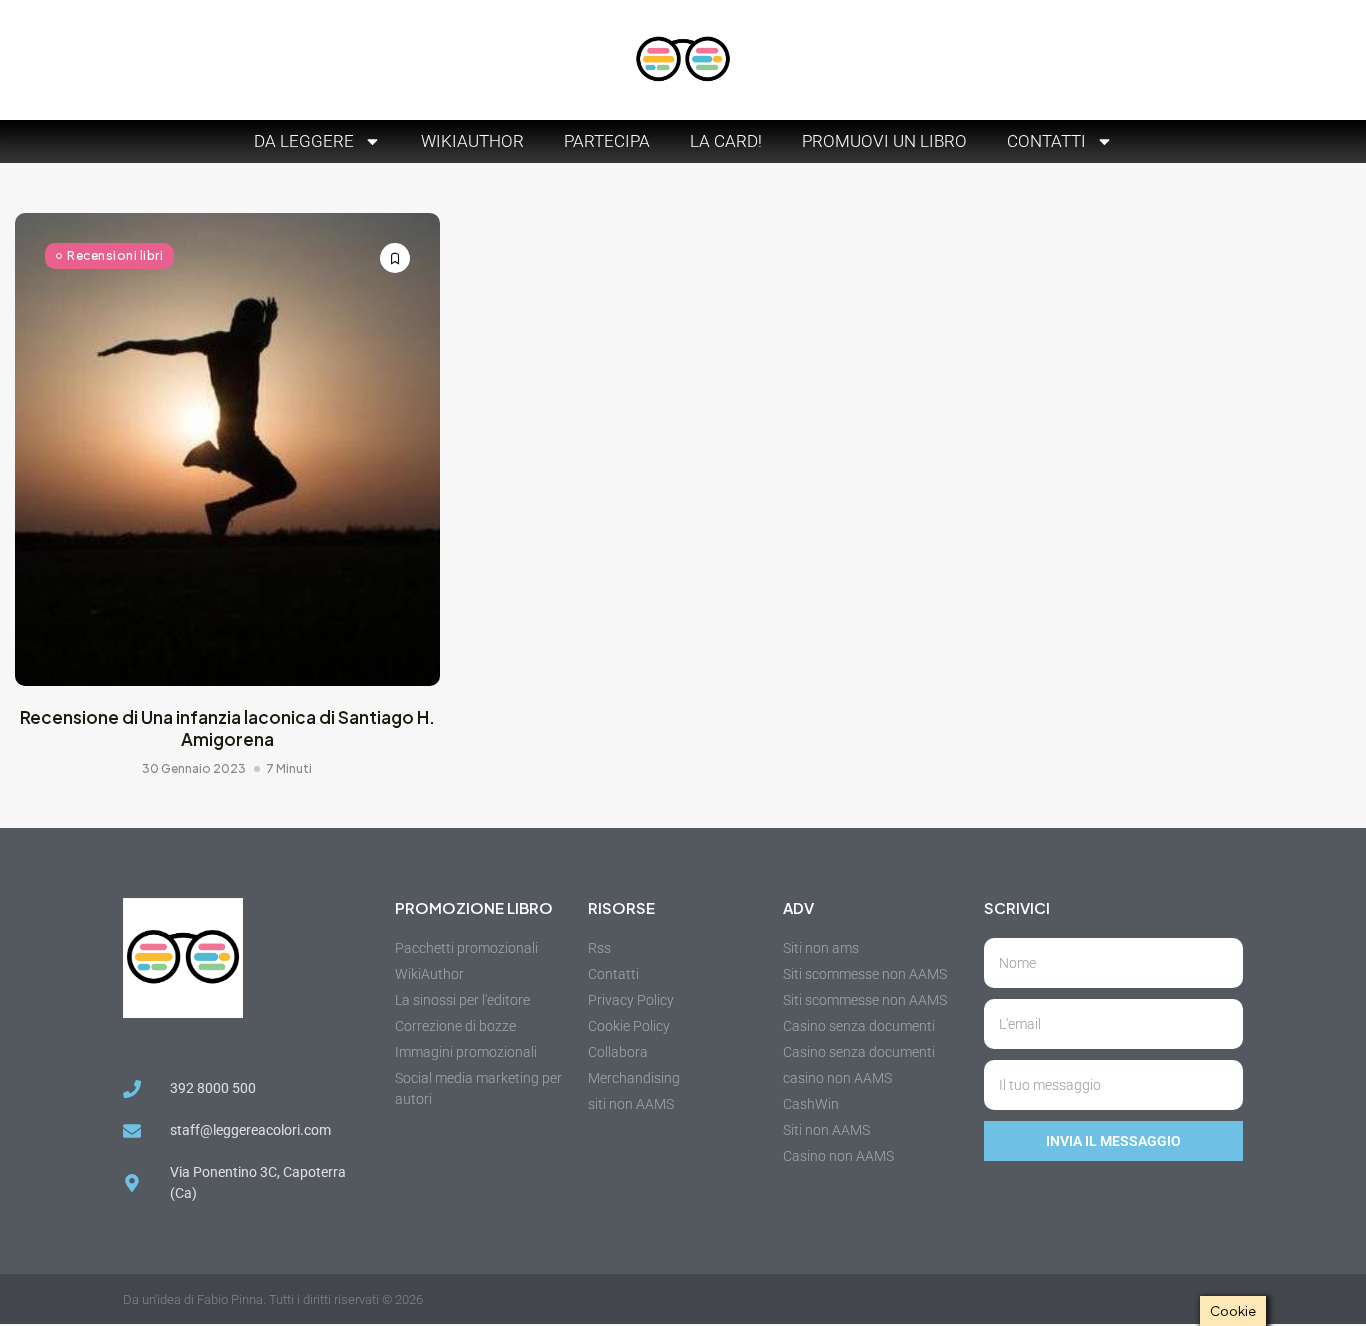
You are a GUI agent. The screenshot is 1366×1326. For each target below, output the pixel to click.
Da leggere (304, 141)
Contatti (1046, 141)
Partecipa (607, 141)
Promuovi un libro (884, 141)
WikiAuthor (472, 141)
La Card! (726, 141)
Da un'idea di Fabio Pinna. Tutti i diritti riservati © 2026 (273, 1299)
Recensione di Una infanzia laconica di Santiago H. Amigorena (227, 728)
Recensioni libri (115, 255)
